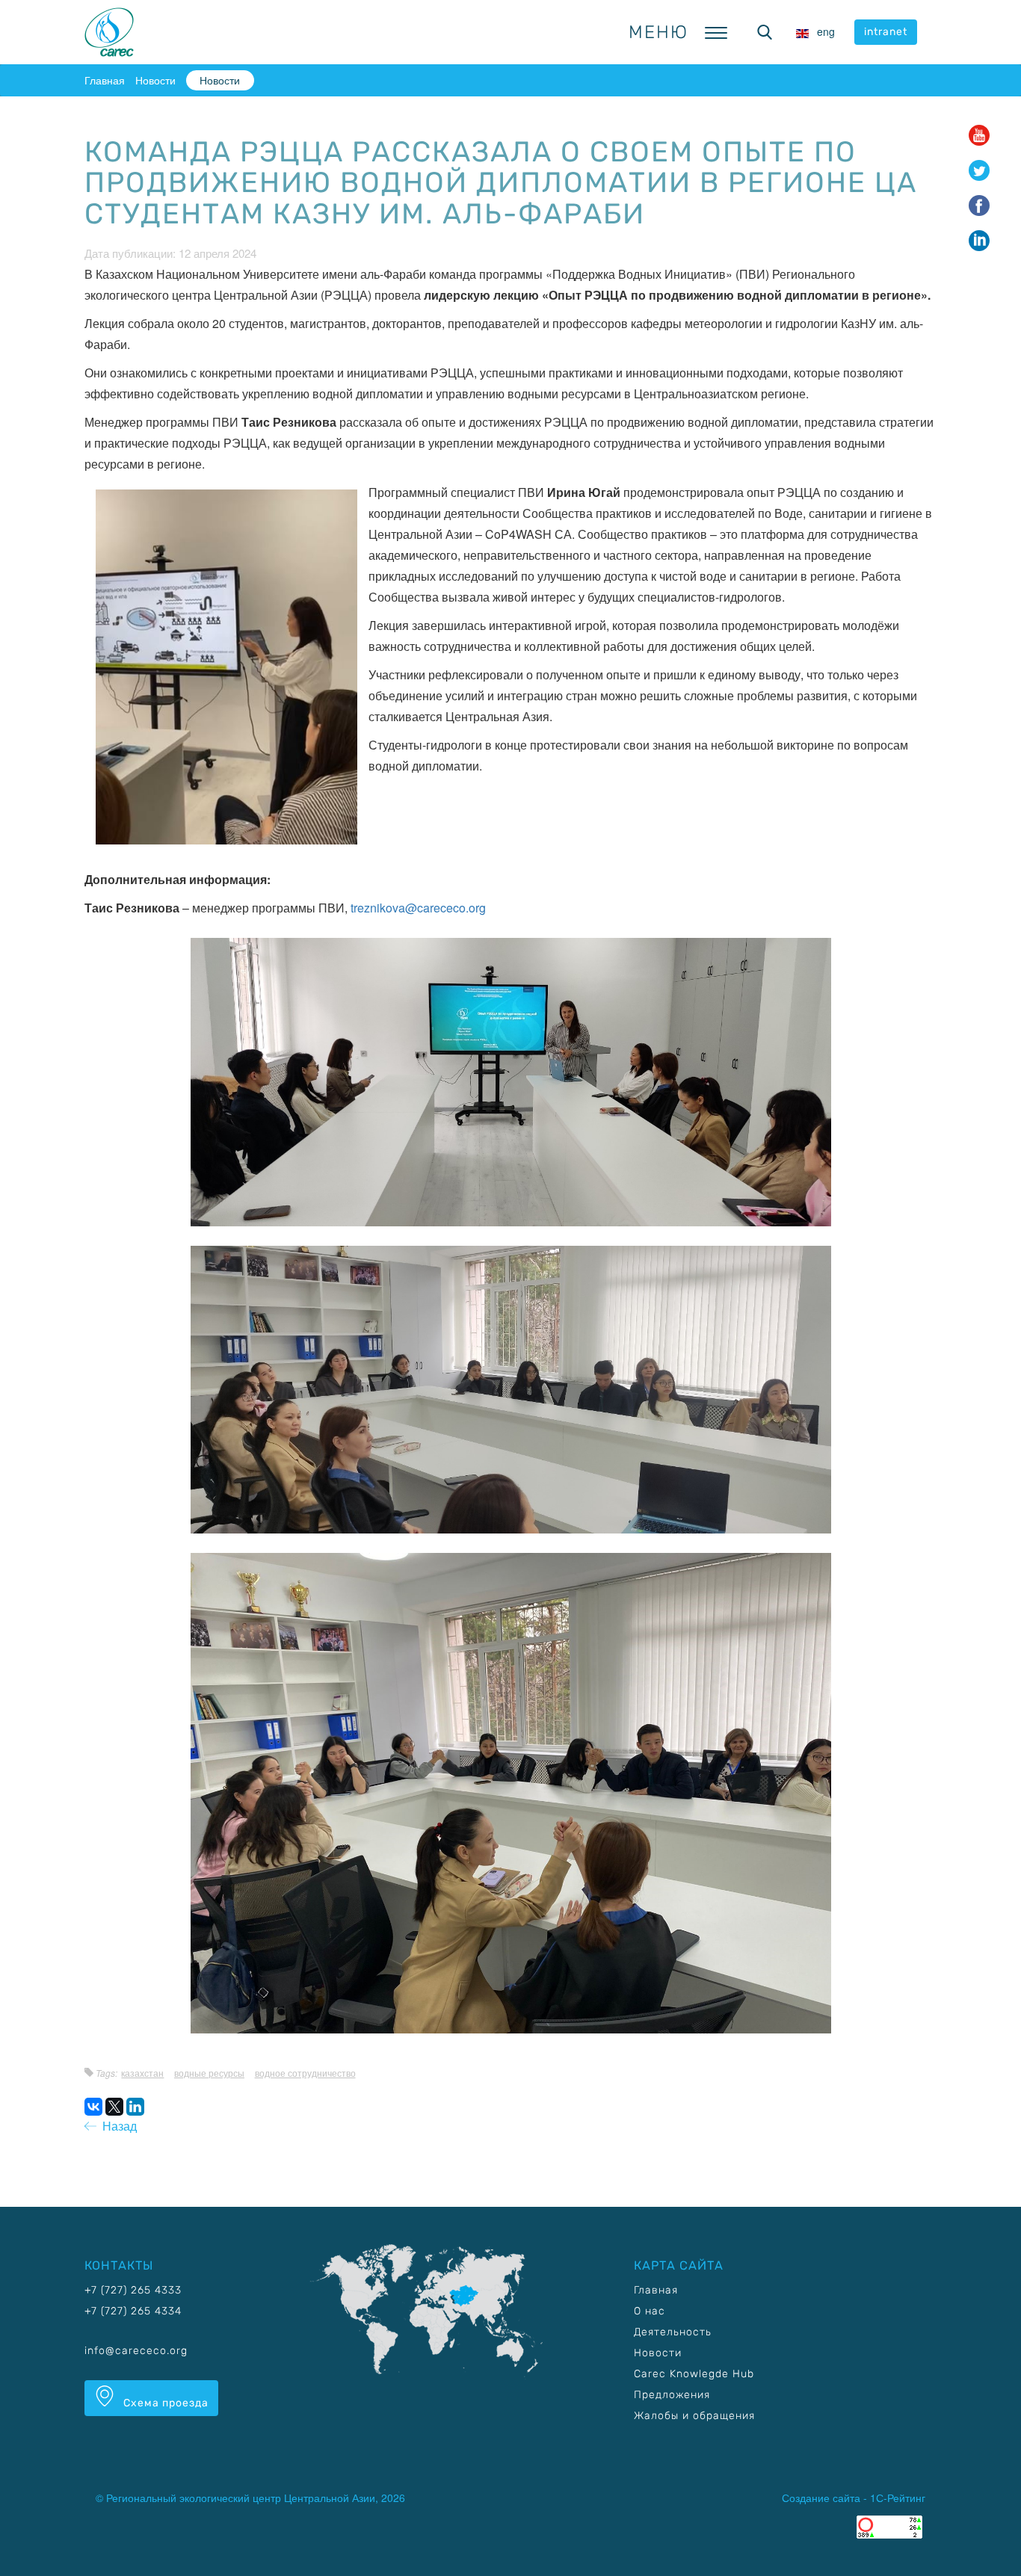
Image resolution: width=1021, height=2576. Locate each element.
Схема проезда (164, 2403)
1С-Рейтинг (898, 2498)
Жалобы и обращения (694, 2416)
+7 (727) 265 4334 (133, 2311)
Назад (117, 2126)
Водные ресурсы (209, 2073)
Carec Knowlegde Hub (694, 2374)
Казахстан (142, 2073)
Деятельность (673, 2332)
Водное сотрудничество (305, 2073)
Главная (105, 80)
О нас (650, 2311)
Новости (155, 80)
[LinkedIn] (135, 2107)
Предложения (672, 2395)
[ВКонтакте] (93, 2107)
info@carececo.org (136, 2351)
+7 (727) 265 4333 (133, 2290)
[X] (114, 2107)
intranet (886, 32)
